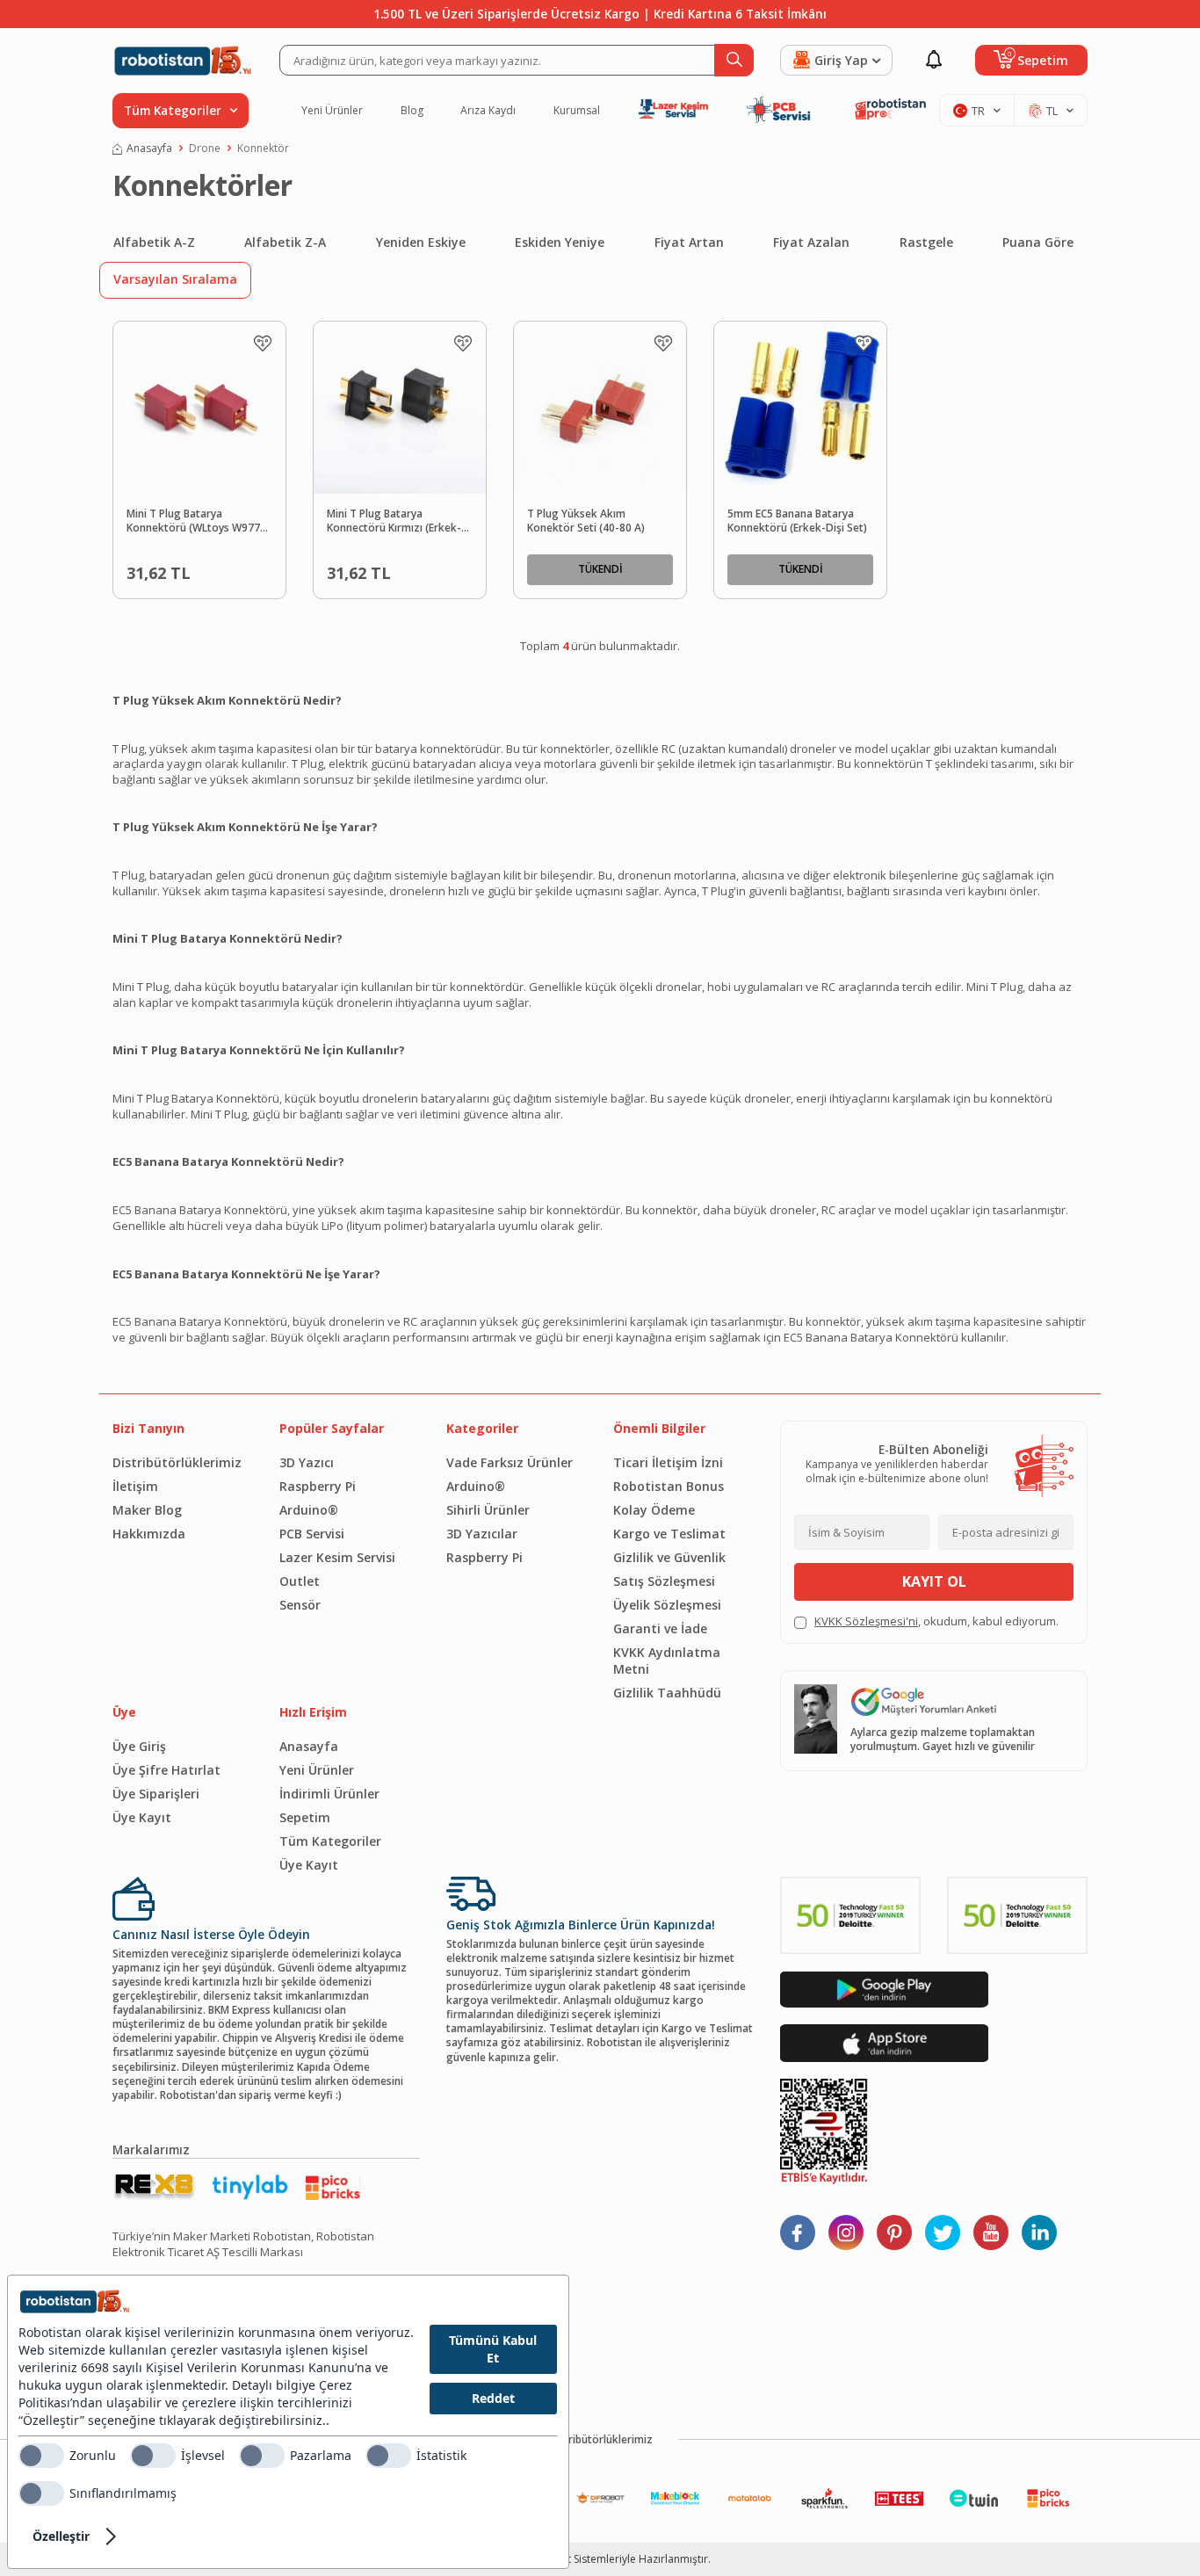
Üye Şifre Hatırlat (166, 1770)
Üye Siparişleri (156, 1794)
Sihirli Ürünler (488, 1510)
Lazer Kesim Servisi (337, 1557)
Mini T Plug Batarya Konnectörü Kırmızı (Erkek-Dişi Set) (394, 522)
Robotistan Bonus (669, 1486)
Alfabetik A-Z (154, 242)
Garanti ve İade (660, 1628)
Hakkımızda (149, 1534)
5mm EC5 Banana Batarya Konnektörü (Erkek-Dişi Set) (797, 521)
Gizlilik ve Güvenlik (669, 1557)
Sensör (300, 1605)
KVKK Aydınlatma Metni (667, 1661)
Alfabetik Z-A (285, 242)
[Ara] (734, 60)
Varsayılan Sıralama (175, 279)
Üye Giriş (139, 1746)
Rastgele (926, 242)
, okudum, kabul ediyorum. (936, 1621)
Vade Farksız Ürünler (510, 1462)
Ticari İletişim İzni (668, 1462)
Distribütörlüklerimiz (177, 1462)
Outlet (300, 1581)
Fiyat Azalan (811, 242)
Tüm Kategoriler (330, 1841)
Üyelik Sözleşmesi (667, 1605)
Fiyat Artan (689, 242)
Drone (205, 148)
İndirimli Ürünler (329, 1794)
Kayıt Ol (934, 1581)
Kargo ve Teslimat (669, 1534)
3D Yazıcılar (482, 1534)
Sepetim (305, 1817)
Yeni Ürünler (332, 111)
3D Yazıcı (307, 1462)
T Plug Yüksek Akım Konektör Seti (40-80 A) (586, 521)
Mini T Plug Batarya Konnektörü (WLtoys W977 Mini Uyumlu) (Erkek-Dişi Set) (198, 522)
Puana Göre (1038, 242)
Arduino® (309, 1510)
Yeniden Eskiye (421, 242)
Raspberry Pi (318, 1486)
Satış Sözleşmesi (664, 1581)
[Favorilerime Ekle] (263, 344)
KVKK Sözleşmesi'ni (866, 1621)
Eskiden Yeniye (560, 242)
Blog (412, 111)
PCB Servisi (312, 1534)
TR (978, 111)
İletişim (135, 1486)
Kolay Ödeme (654, 1510)
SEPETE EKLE (228, 569)
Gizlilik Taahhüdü (667, 1693)
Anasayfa (149, 148)
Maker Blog (147, 1510)
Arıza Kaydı (488, 111)
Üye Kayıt (142, 1817)
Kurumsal (577, 111)
